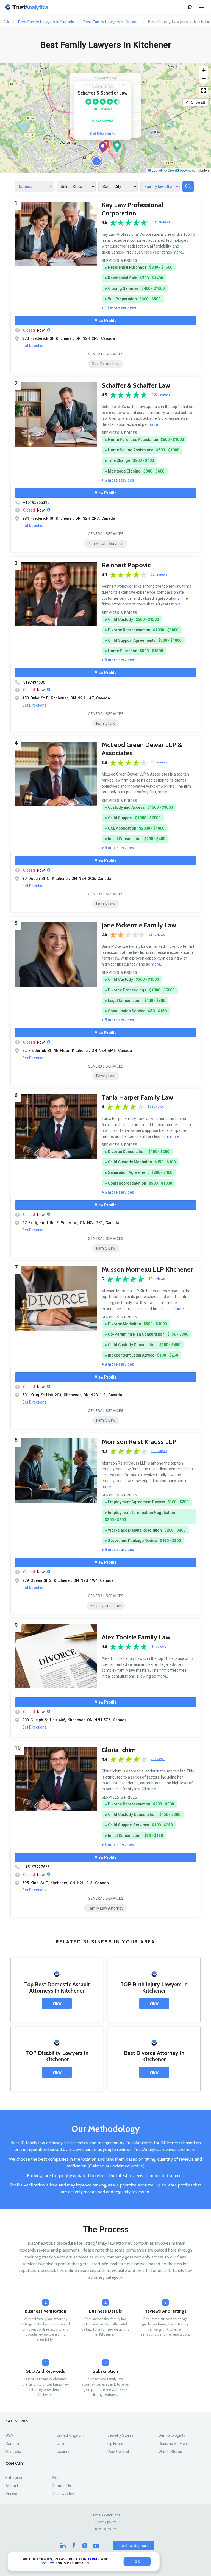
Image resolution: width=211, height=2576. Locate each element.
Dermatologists (172, 2435)
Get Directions (103, 134)
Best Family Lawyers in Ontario (111, 22)
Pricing (11, 2494)
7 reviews (158, 1759)
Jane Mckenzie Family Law (139, 925)
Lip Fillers (115, 2444)
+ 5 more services (118, 480)
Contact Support (134, 2546)
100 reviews (103, 109)
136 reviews (161, 222)
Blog (56, 2478)
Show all (198, 102)
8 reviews (159, 1647)
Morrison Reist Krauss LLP (139, 1442)
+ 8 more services (118, 1364)
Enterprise (14, 2478)
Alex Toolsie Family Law (136, 1637)
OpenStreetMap (179, 170)
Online (62, 2444)
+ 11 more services (119, 308)
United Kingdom (70, 2435)
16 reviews (156, 1107)
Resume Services (174, 2444)
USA (9, 2435)
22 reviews (159, 762)
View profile (103, 121)
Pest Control (118, 2452)
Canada (12, 2444)
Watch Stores (170, 2452)
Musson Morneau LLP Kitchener (147, 1269)
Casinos (63, 2452)
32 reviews (159, 575)
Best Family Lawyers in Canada (46, 22)
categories (17, 2421)
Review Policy (105, 2529)
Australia (13, 2452)
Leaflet (156, 170)
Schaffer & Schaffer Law (136, 385)
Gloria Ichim (119, 1750)
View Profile (106, 321)
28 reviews (157, 935)
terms (94, 2559)
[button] (103, 148)
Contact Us (61, 2486)
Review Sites (63, 2494)
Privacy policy (106, 2522)
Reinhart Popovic (126, 565)
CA (6, 22)
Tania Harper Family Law (137, 1097)
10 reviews (157, 1279)
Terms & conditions (106, 2515)
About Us (13, 2486)
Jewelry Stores (120, 2435)
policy (48, 2563)
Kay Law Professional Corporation (132, 209)
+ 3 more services (118, 1845)
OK (137, 2561)
